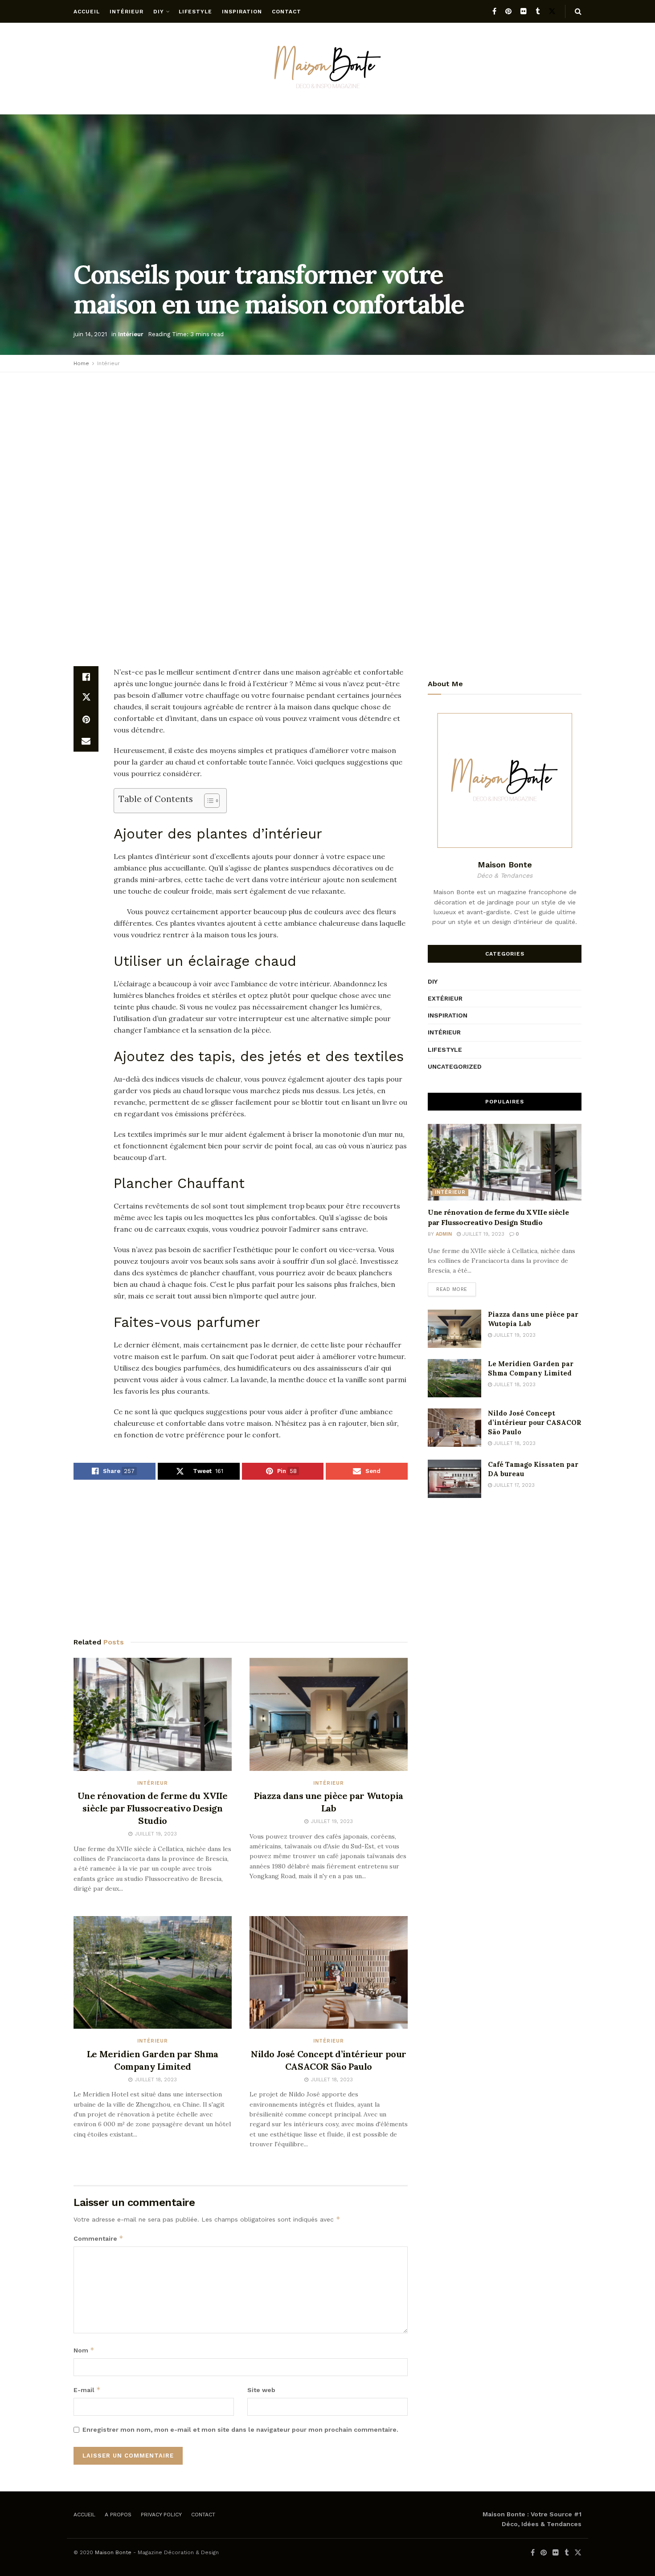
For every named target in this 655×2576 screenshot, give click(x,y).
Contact (287, 12)
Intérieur (127, 12)
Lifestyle (195, 12)
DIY (159, 12)
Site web (261, 2390)
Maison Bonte (113, 2552)
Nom (84, 2350)
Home (81, 363)
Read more (452, 1289)
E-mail (87, 2390)
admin (444, 1234)
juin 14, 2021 (90, 334)
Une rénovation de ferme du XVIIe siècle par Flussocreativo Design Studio (152, 1808)
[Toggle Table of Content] (207, 801)
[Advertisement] (327, 444)
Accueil (87, 12)
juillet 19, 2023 (483, 1234)
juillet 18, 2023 (514, 1385)
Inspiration (242, 12)
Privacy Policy (161, 2515)
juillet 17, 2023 (513, 1485)
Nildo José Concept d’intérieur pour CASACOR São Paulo (535, 1422)
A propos (118, 2515)
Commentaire (98, 2238)
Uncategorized (455, 1066)
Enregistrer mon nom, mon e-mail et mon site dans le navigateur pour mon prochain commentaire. (240, 2429)
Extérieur (445, 998)
